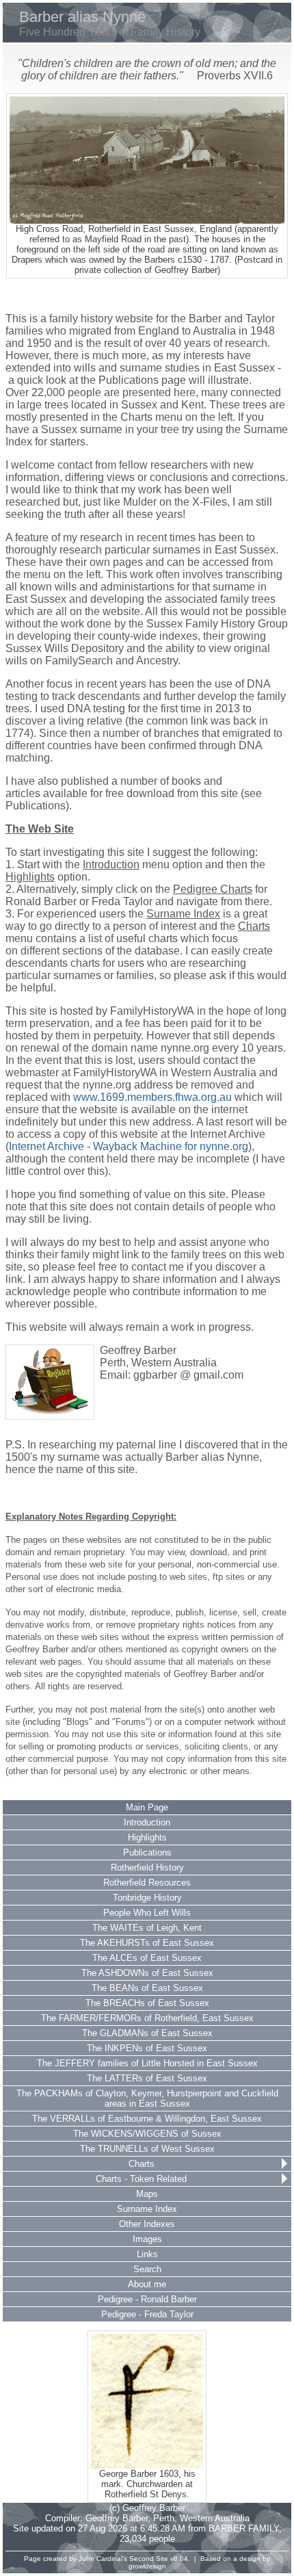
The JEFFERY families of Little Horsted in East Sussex (147, 2063)
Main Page (147, 1807)
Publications (147, 1852)
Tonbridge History (147, 1898)
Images (147, 2239)
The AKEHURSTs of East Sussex (147, 1943)
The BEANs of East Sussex (147, 1988)
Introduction (147, 1822)
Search (147, 2269)
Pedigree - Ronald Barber (147, 2299)
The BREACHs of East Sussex (147, 2003)
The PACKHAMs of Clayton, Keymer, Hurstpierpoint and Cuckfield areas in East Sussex (147, 2098)
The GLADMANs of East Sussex (147, 2033)
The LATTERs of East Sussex (147, 2078)
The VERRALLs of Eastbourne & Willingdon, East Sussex (147, 2119)
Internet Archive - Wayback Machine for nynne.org (129, 1146)
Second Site (149, 2559)
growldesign (147, 2566)
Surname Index (147, 2209)
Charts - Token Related (141, 2179)
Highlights (147, 1837)
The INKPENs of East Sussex (147, 2048)
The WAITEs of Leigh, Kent (147, 1928)
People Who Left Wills (147, 1913)
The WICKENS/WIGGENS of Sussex (147, 2134)
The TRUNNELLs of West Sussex (147, 2149)
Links (147, 2254)
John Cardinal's (103, 2559)
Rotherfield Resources (147, 1883)
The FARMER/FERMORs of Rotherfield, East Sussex (147, 2018)
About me (147, 2284)
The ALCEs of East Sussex (147, 1958)
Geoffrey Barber (117, 2518)
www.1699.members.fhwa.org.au (152, 1097)
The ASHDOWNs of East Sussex (147, 1973)
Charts (142, 2164)
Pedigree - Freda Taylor (147, 2314)
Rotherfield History (147, 1868)
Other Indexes (147, 2224)
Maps (147, 2194)
